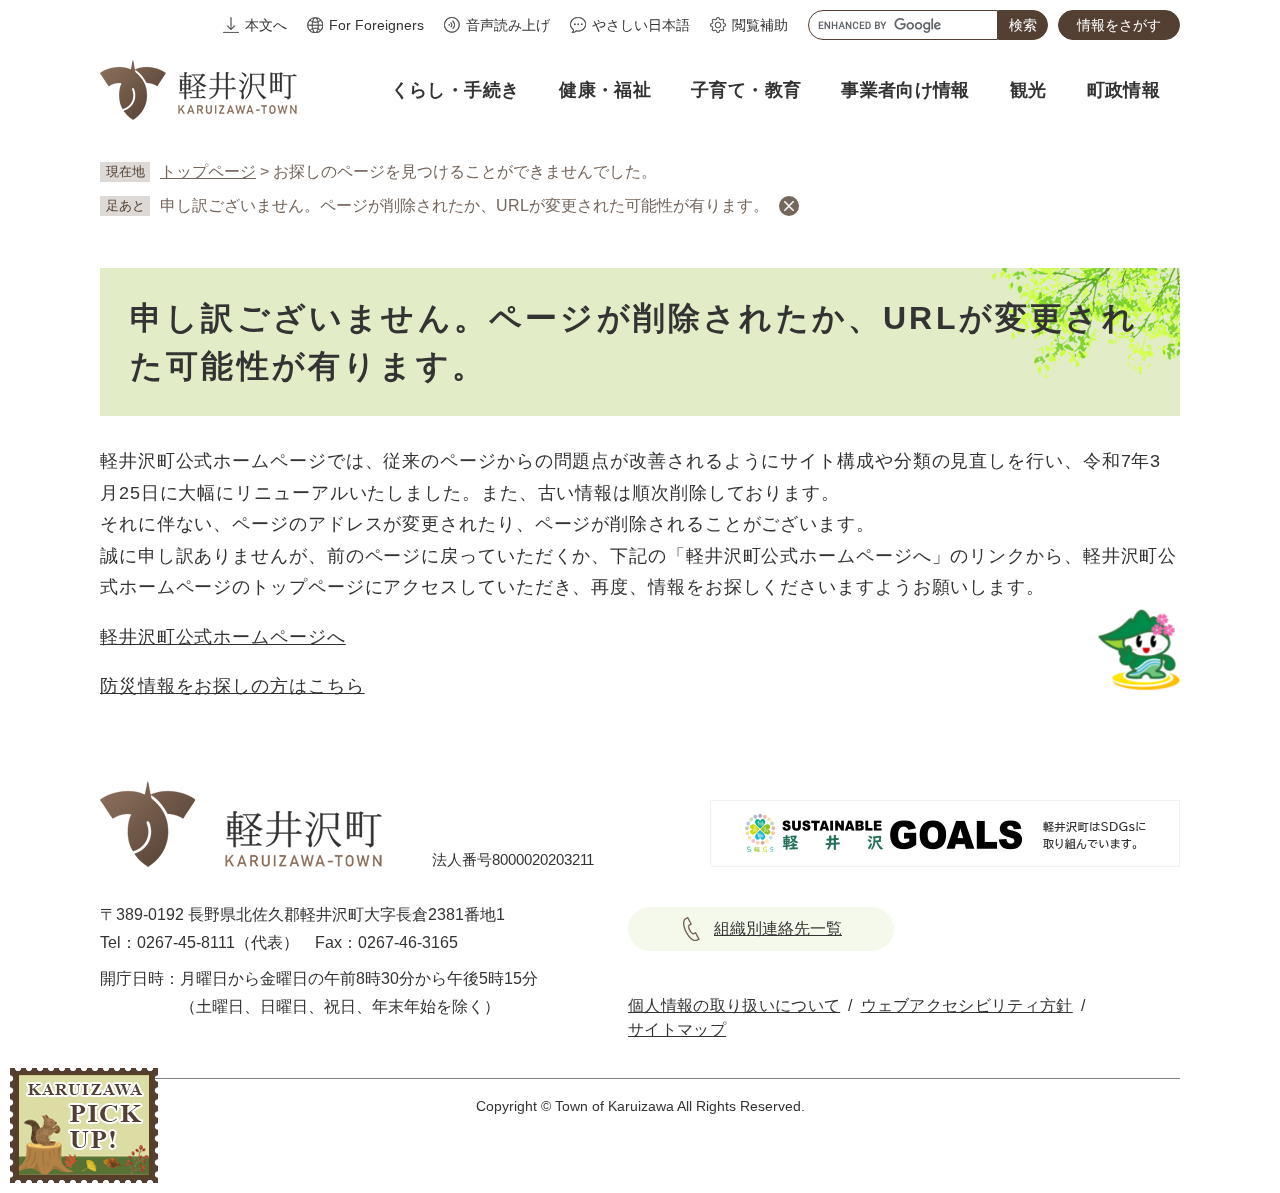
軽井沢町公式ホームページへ (223, 637)
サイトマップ (677, 1029)
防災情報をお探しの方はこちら (232, 686)
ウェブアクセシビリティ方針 (967, 1005)
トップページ (208, 171)
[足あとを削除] (789, 206)
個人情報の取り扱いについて (734, 1005)
